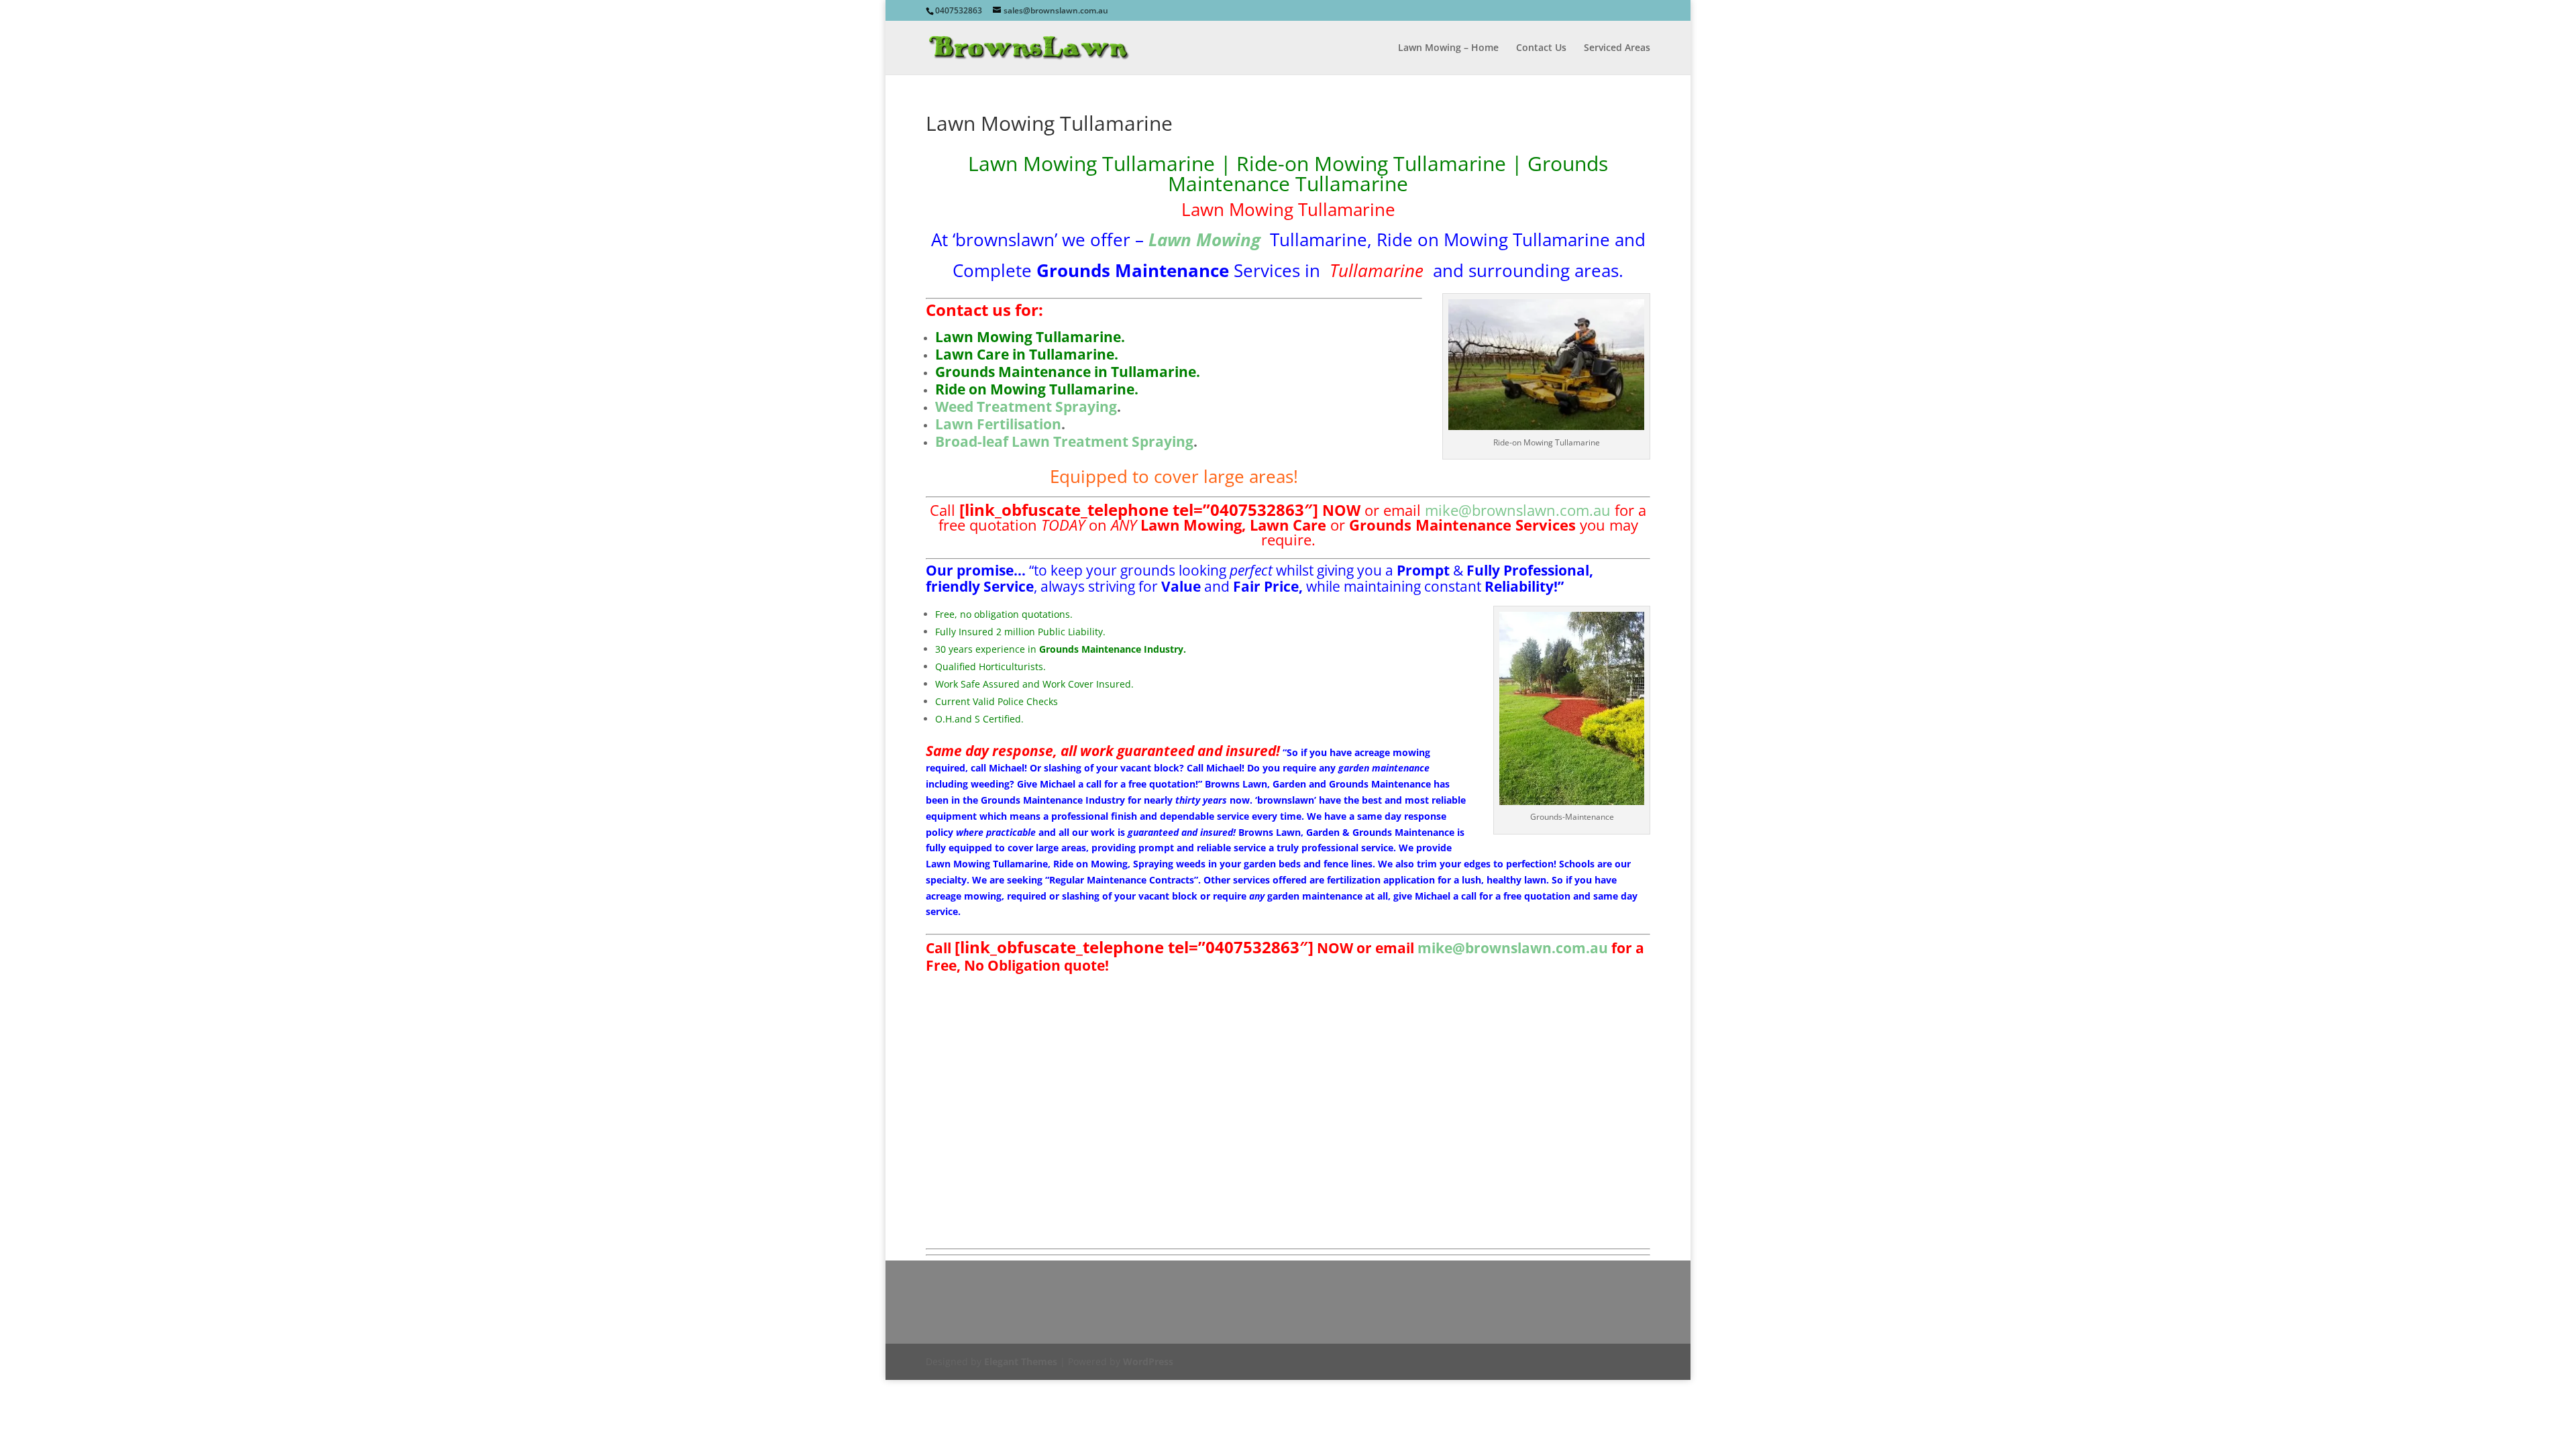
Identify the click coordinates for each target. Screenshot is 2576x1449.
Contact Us (1541, 48)
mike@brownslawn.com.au (1518, 510)
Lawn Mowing (1204, 240)
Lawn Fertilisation (998, 424)
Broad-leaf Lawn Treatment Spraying (1064, 441)
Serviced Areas (1617, 48)
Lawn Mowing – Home (1448, 48)
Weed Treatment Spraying (1026, 407)
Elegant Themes (1021, 1361)
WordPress (1148, 1361)
